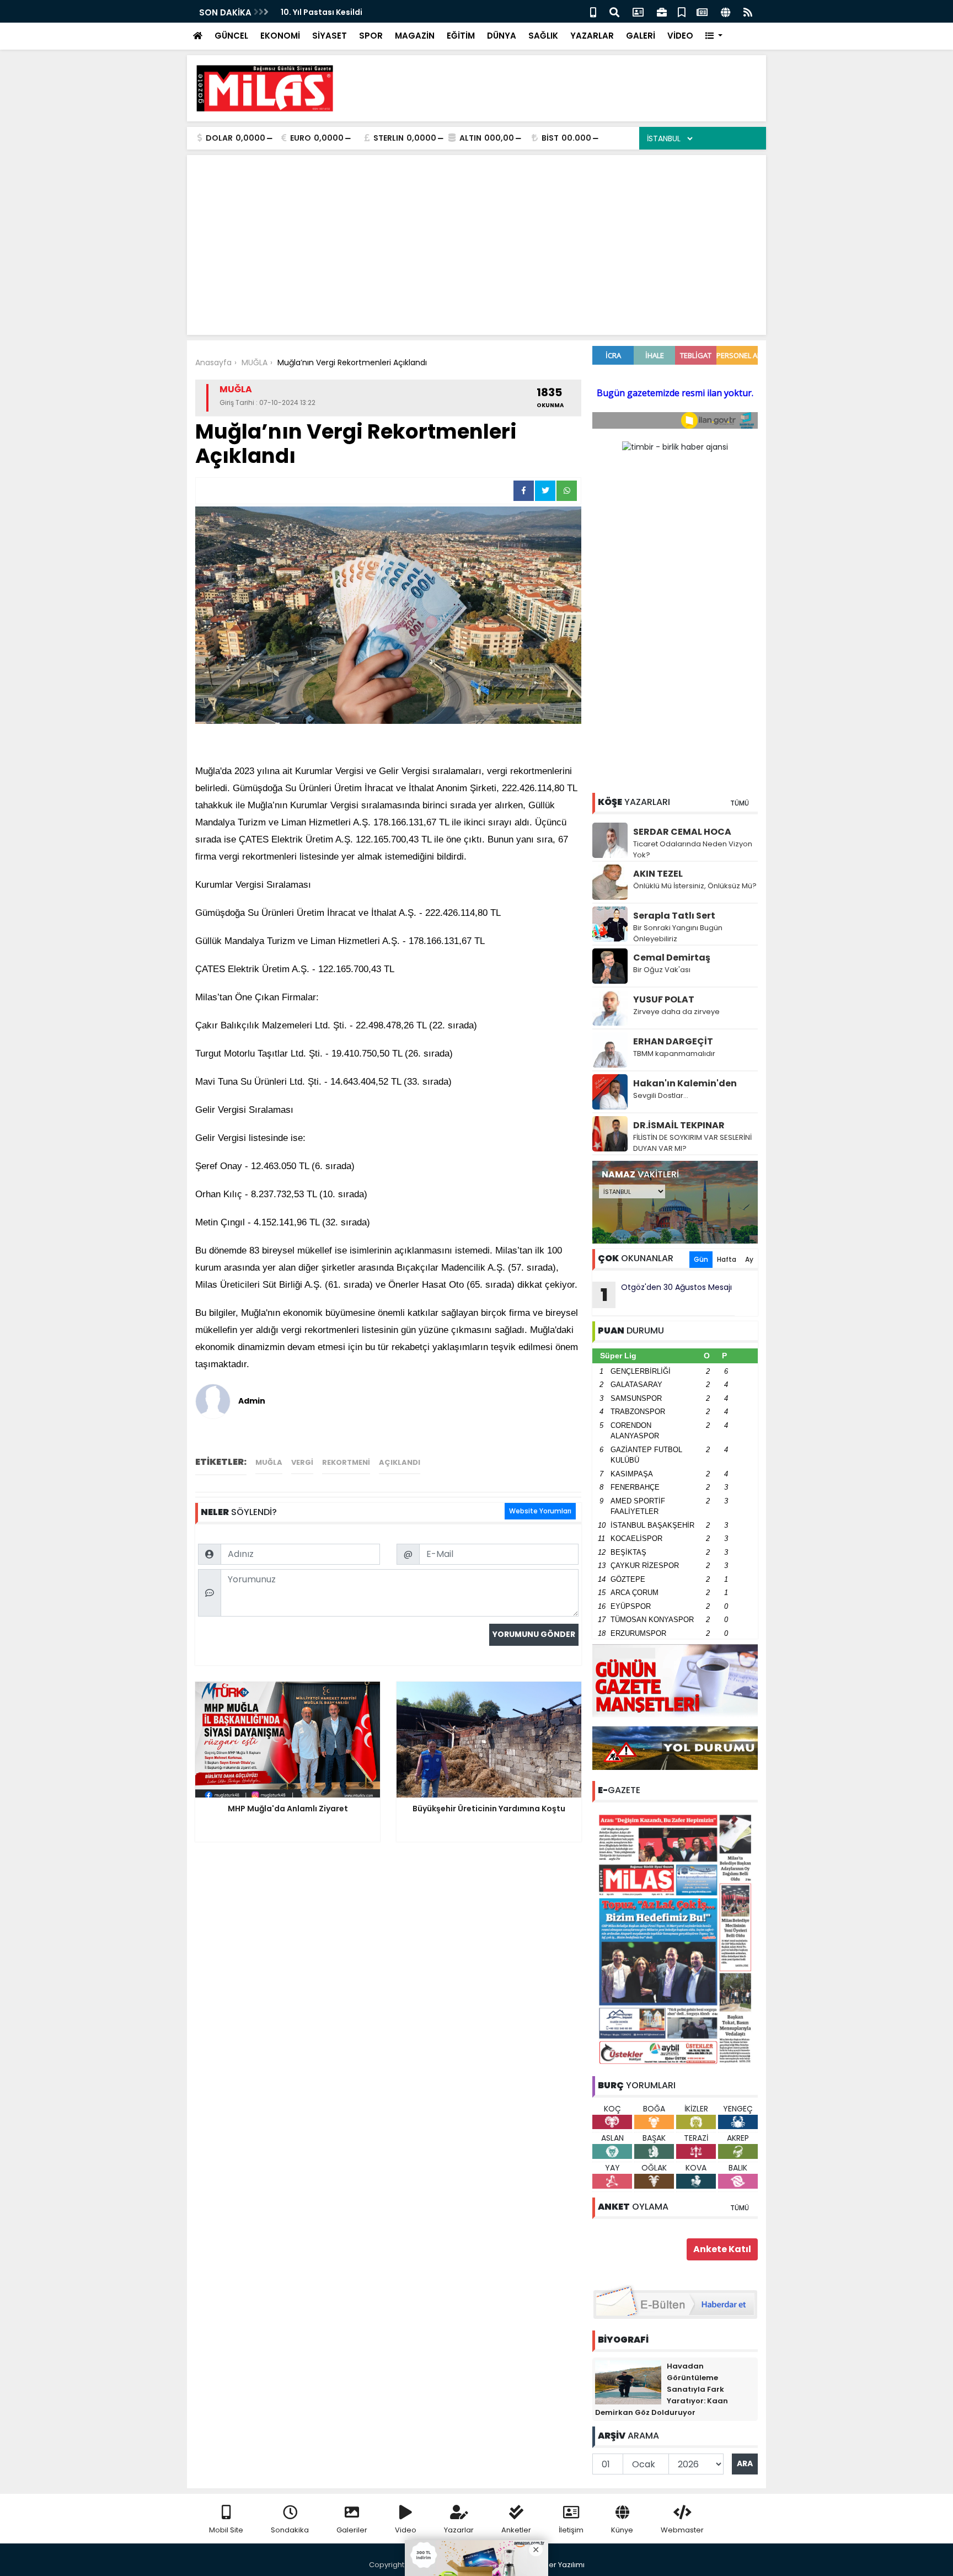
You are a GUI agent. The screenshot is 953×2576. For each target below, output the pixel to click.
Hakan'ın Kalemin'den (685, 1083)
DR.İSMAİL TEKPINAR (679, 1125)
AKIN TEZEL (658, 874)
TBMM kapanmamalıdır (674, 1054)
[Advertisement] (557, 88)
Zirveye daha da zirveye (676, 1012)
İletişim (571, 2530)
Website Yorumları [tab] (540, 1511)
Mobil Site (226, 2530)
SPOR (371, 36)
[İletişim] (638, 11)
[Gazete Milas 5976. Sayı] (675, 1939)
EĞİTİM (461, 36)
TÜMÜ (740, 803)
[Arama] (614, 11)
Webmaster (682, 2530)
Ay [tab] (749, 1259)
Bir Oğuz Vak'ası (662, 970)
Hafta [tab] (727, 1259)
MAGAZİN (415, 36)
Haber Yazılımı (559, 2565)
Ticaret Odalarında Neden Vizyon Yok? (693, 849)
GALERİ (641, 36)
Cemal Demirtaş (672, 958)
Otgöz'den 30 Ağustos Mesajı (666, 1294)
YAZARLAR (592, 36)
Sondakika (290, 2530)
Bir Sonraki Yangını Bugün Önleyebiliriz (678, 933)
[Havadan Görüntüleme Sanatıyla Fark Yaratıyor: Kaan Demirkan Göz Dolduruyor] (628, 2381)
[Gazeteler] (702, 11)
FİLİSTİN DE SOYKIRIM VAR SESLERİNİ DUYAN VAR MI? (692, 1143)
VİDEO (680, 36)
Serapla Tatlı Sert (674, 916)
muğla (269, 1462)
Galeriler (352, 2530)
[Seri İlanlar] (682, 11)
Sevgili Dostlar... (661, 1095)
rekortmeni (346, 1462)
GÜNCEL (231, 36)
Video (406, 2530)
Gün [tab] (701, 1259)
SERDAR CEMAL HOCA (682, 832)
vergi (302, 1462)
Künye (622, 2530)
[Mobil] (593, 11)
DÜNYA (502, 36)
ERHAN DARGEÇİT (673, 1041)
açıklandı (400, 1462)
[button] (714, 36)
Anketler (516, 2530)
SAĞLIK (543, 36)
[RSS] (748, 11)
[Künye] (726, 11)
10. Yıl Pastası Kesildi (322, 12)
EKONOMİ (280, 36)
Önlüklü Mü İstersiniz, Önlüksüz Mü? (695, 886)
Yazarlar (459, 2530)
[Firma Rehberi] (662, 11)
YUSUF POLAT (664, 999)
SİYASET (330, 36)
